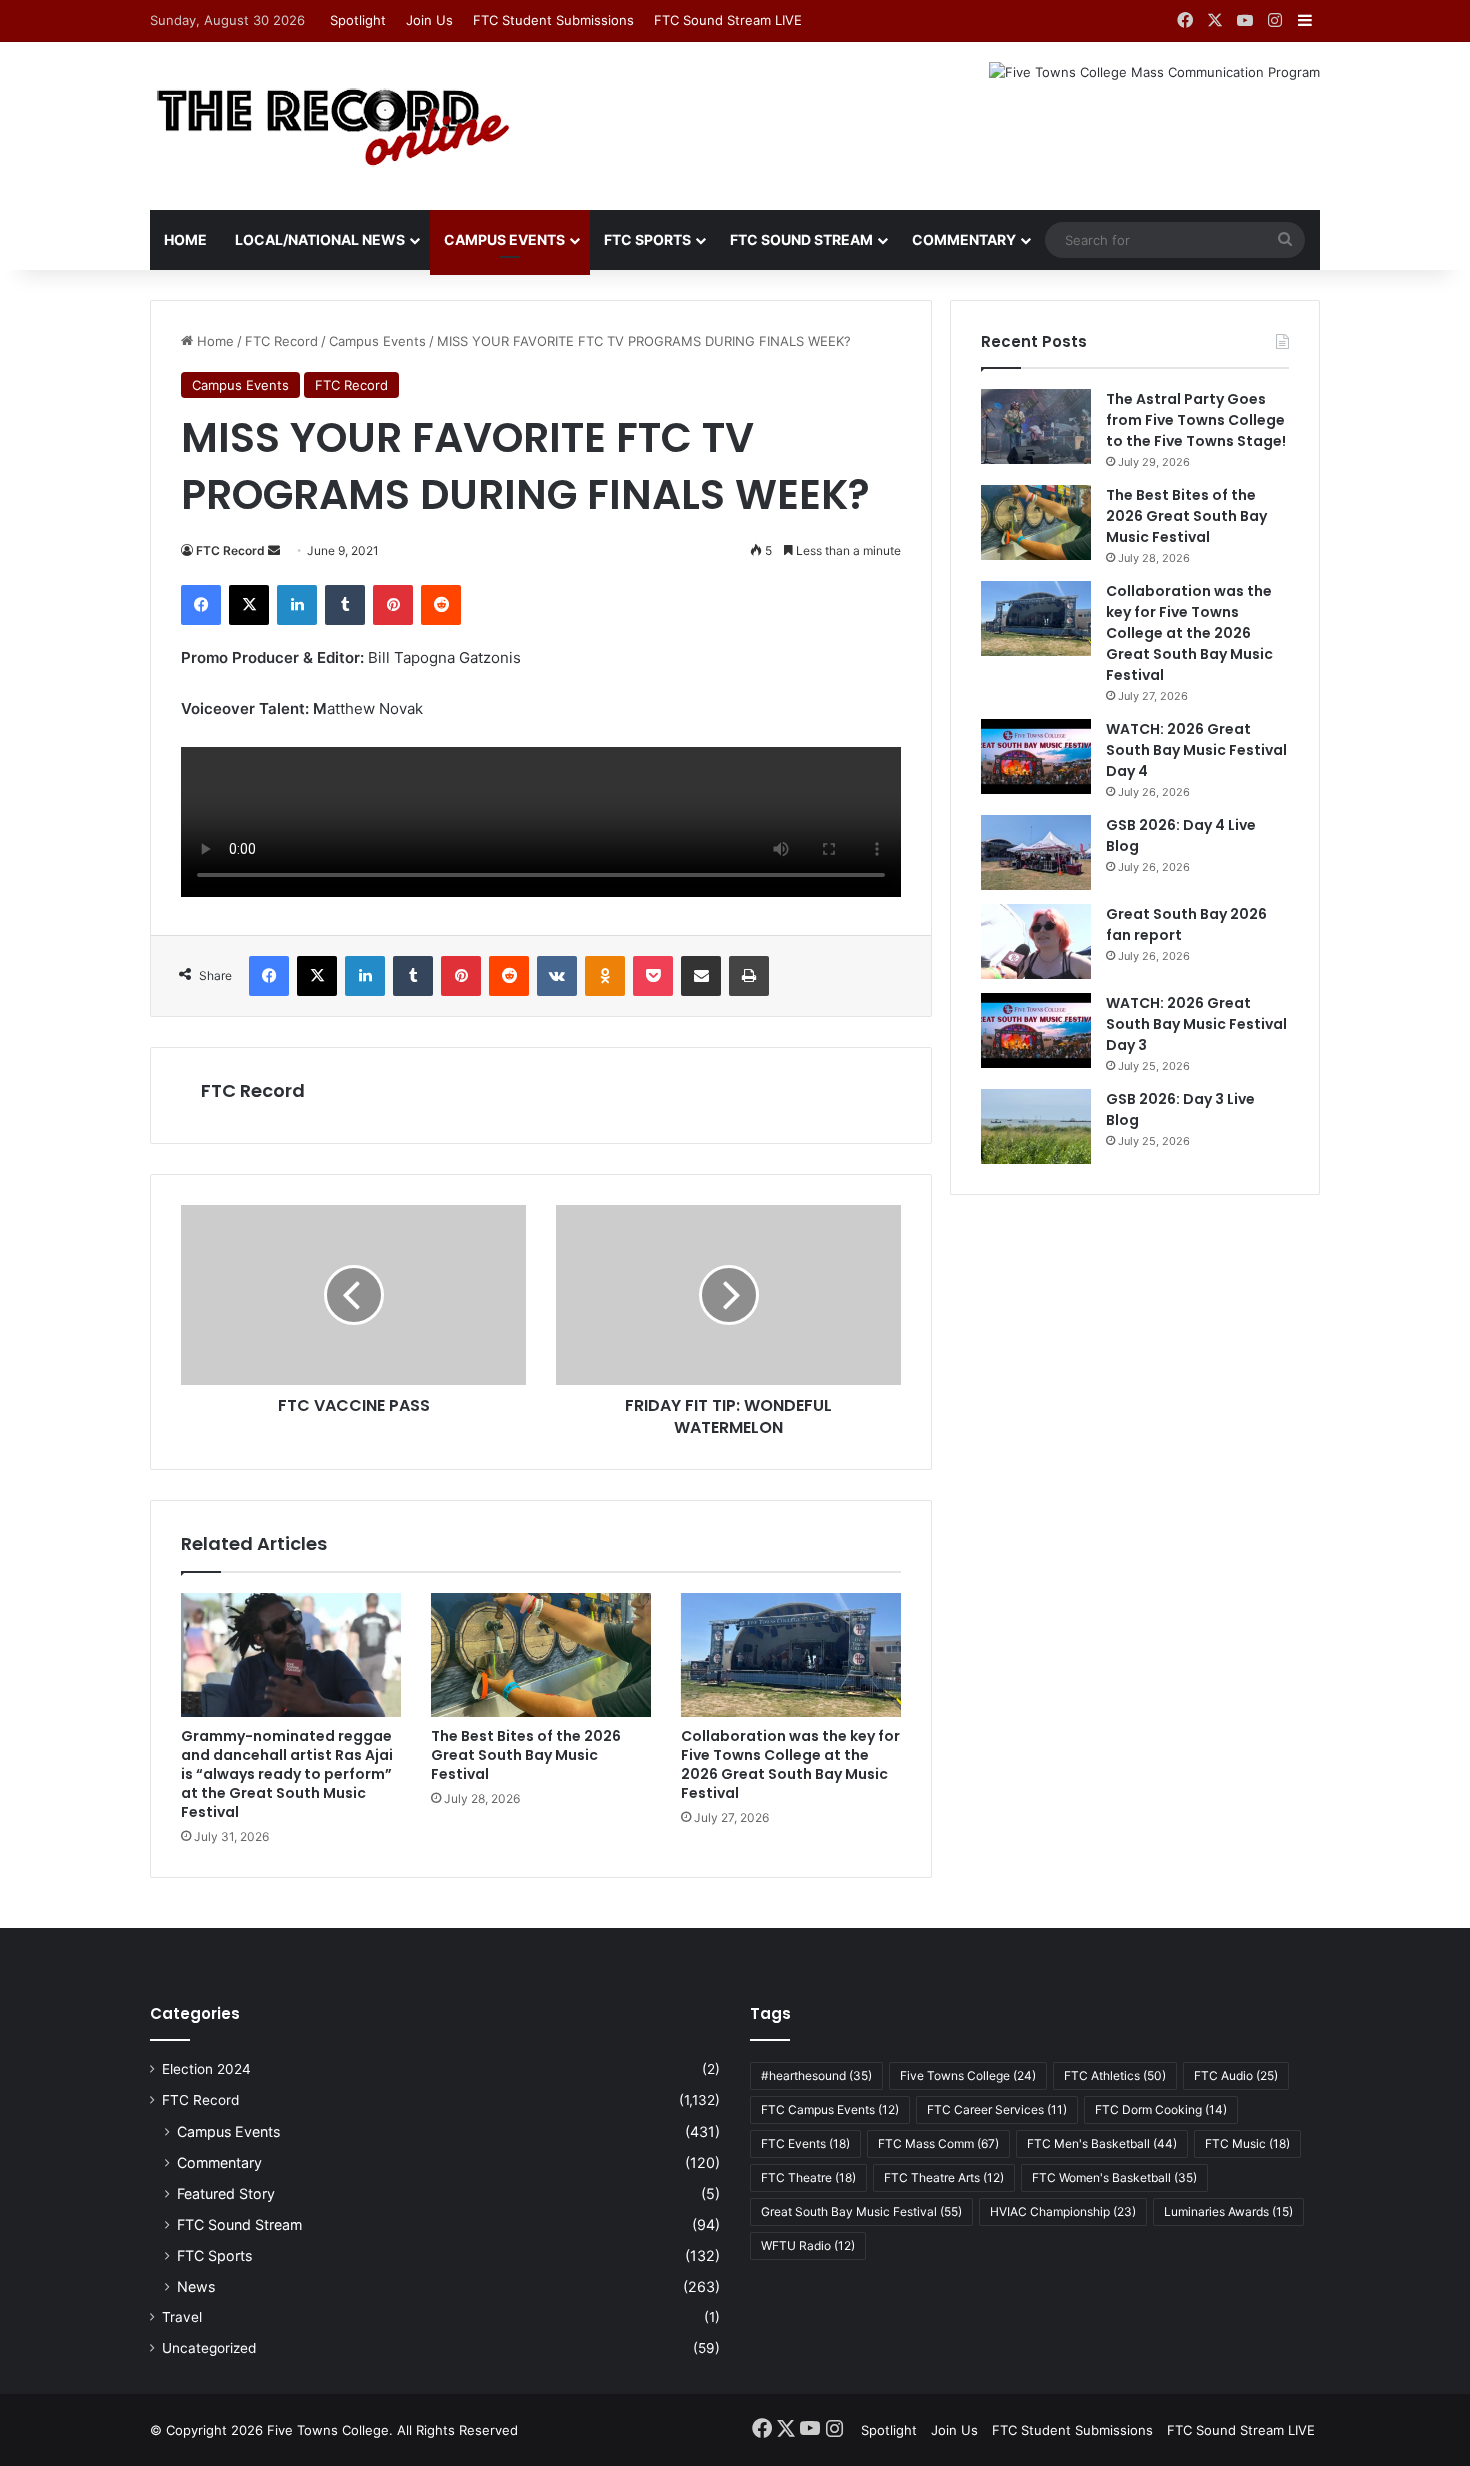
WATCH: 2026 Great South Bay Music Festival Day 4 (1196, 750)
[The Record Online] (331, 126)
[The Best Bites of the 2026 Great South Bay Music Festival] (541, 1655)
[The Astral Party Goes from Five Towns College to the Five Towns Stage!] (1036, 426)
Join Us (429, 20)
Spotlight (358, 20)
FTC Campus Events (830, 2109)
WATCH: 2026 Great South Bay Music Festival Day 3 (1196, 1024)
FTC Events (805, 2143)
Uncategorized (209, 2348)
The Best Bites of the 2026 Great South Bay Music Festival (526, 1755)
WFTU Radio (808, 2245)
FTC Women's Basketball (1114, 2177)
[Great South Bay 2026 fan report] (1036, 941)
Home (185, 239)
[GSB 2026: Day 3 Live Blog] (1036, 1126)
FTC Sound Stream (801, 239)
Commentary (964, 239)
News (196, 2286)
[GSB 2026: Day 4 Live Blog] (1036, 852)
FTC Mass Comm (938, 2143)
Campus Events (504, 239)
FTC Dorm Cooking (1161, 2109)
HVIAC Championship (1063, 2211)
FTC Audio (1236, 2075)
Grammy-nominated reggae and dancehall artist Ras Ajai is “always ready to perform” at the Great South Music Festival (287, 1774)
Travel (182, 2317)
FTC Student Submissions (553, 20)
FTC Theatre (808, 2177)
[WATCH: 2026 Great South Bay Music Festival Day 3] (1036, 1030)
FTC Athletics (1115, 2075)
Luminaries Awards (1228, 2211)
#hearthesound (816, 2075)
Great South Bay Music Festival (861, 2211)
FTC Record (281, 341)
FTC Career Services (997, 2109)
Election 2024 (206, 2069)
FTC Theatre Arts (944, 2177)
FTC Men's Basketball (1102, 2143)
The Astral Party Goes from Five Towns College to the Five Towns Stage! (1196, 420)
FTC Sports (647, 239)
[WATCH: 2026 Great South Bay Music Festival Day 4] (1036, 756)
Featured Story (226, 2193)
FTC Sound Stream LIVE (728, 20)
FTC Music (1247, 2143)
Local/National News (320, 239)
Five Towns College (968, 2075)
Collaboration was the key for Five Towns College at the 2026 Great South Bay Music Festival (790, 1764)
